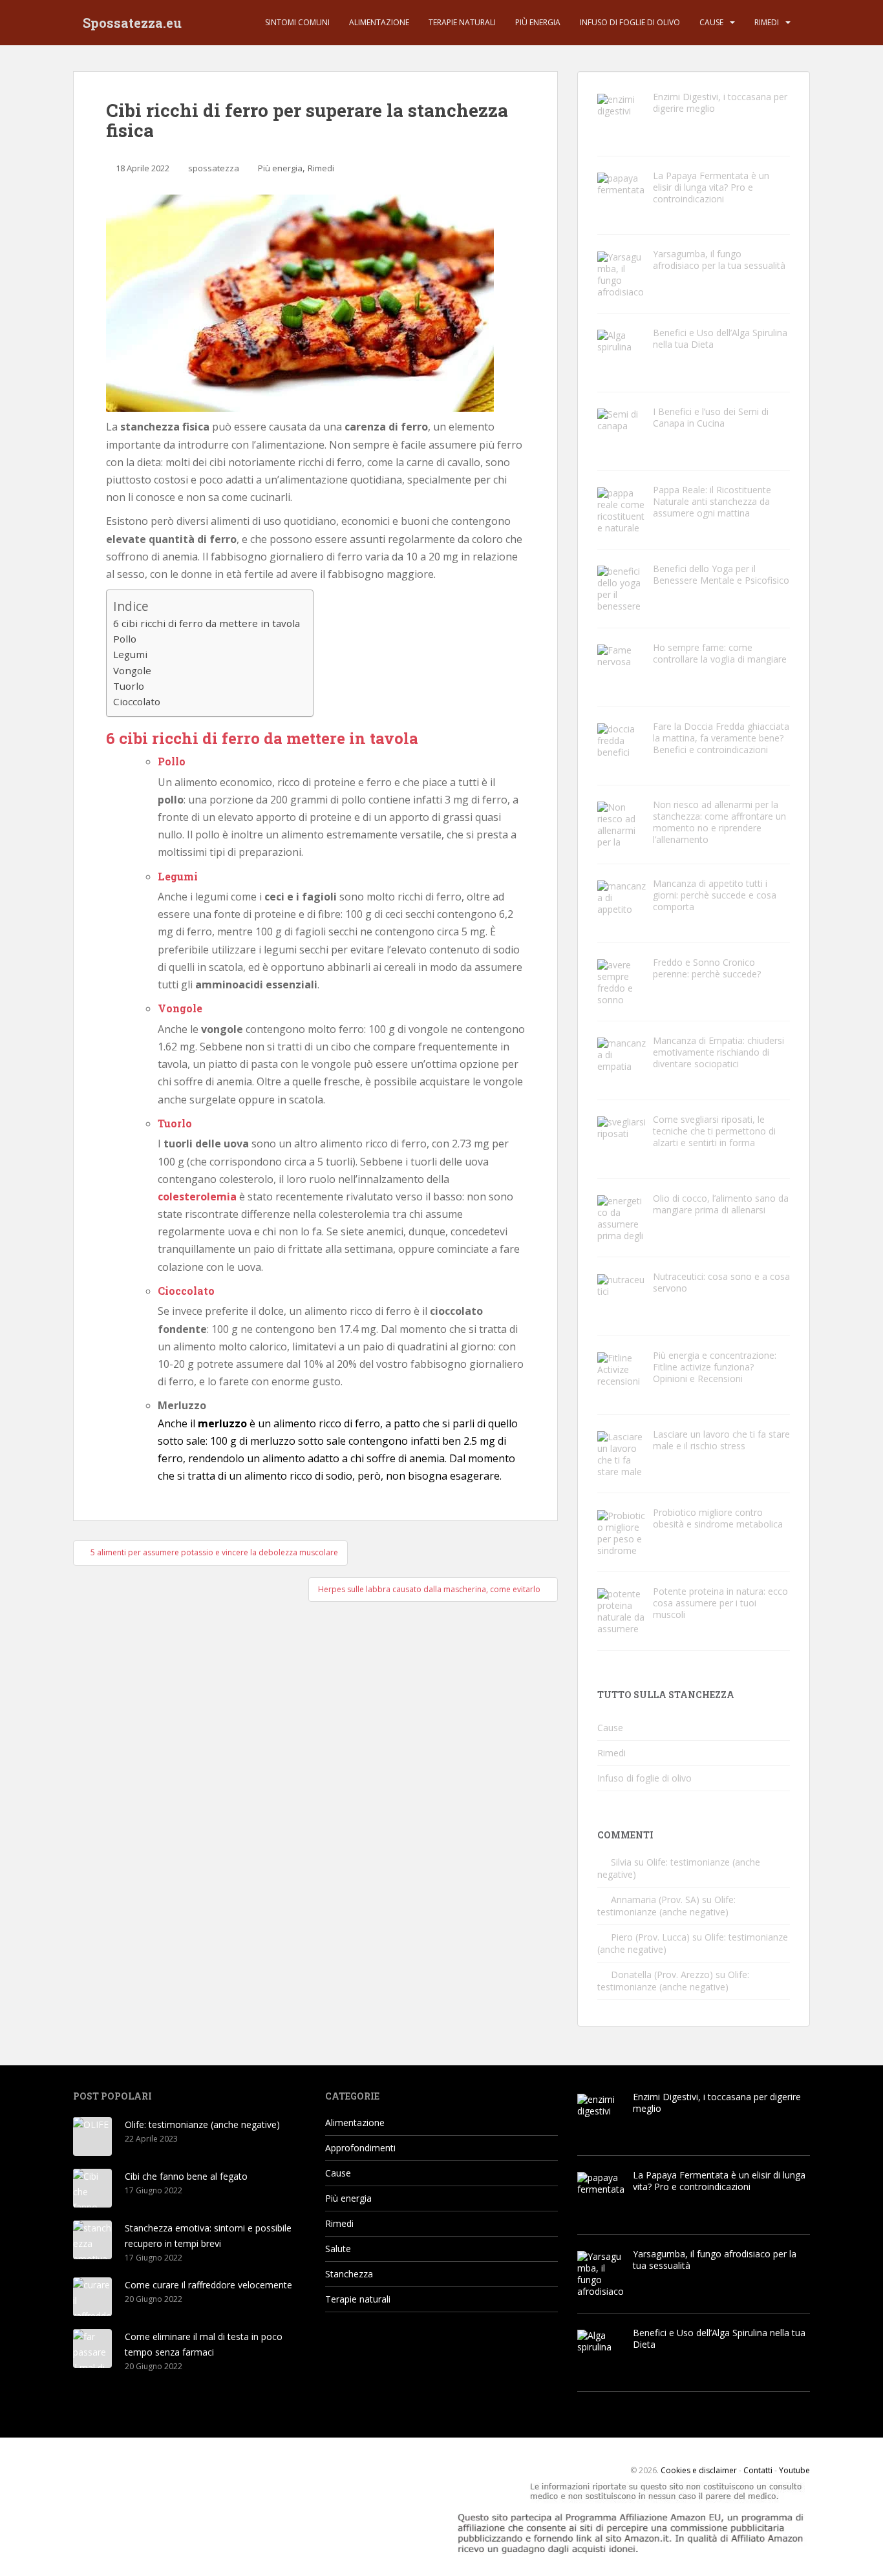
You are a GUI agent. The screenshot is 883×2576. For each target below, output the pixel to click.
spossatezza (214, 168)
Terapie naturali (462, 22)
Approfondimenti (360, 2148)
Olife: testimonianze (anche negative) (666, 1906)
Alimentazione (379, 22)
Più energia (538, 22)
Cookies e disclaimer (699, 2470)
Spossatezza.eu (132, 23)
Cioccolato (137, 701)
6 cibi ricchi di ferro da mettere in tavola (207, 623)
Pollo (125, 639)
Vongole (132, 670)
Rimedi (767, 22)
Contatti (758, 2470)
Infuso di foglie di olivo (630, 22)
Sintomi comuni (297, 22)
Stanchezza (349, 2274)
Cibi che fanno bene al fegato (186, 2176)
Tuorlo (129, 686)
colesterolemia (197, 1197)
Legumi (130, 654)
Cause (711, 22)
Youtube (794, 2470)
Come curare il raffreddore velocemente (208, 2285)
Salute (338, 2249)
